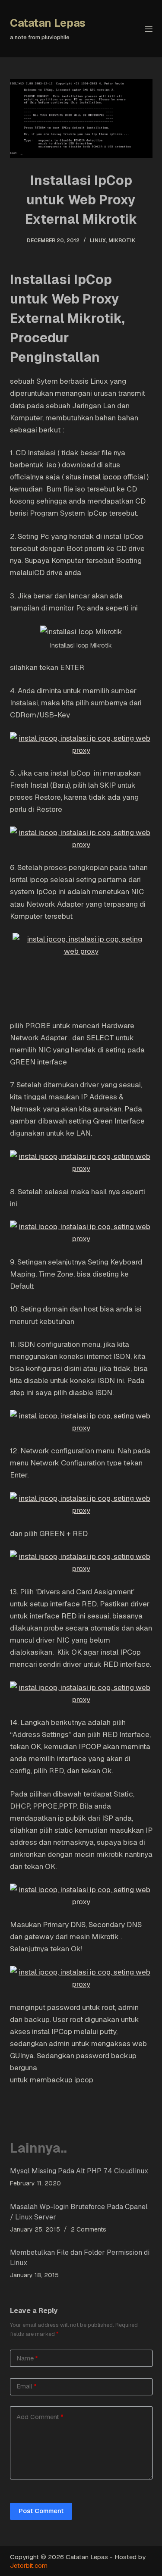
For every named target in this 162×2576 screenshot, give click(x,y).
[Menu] (149, 29)
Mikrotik (122, 241)
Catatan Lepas (48, 23)
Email (27, 2386)
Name (27, 2358)
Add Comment (40, 2417)
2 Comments (89, 2229)
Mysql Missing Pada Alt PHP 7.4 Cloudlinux (79, 2171)
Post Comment (41, 2511)
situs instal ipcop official (105, 477)
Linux (98, 241)
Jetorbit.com (29, 2565)
